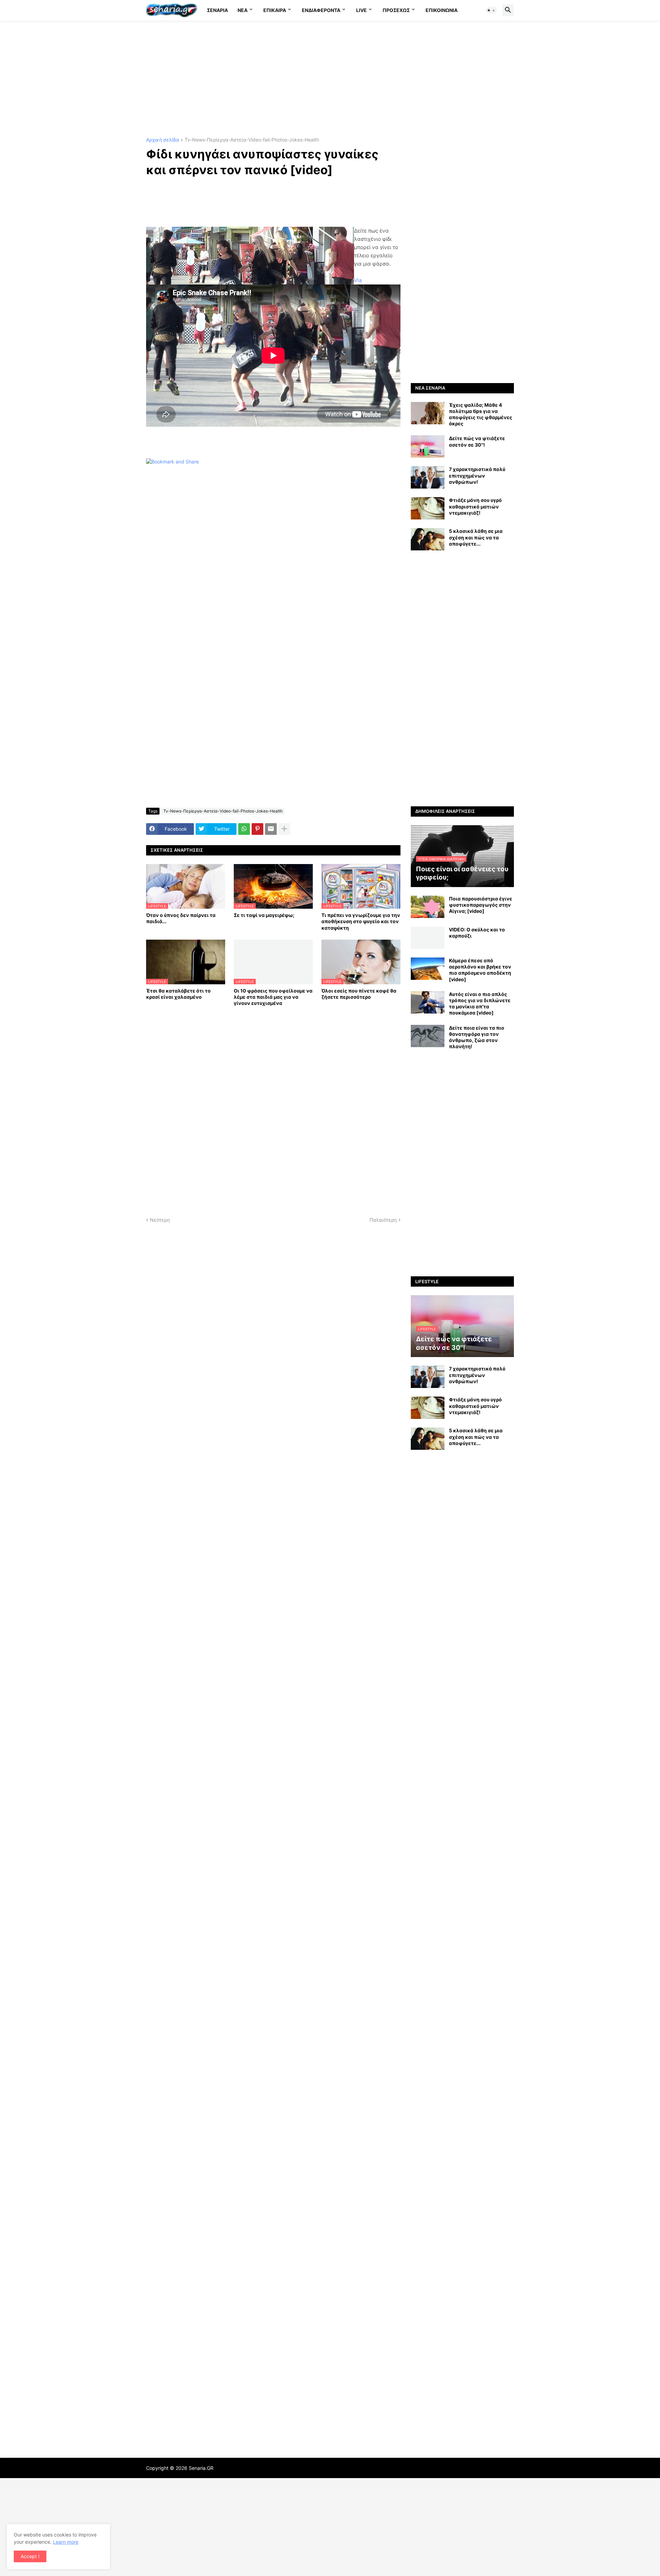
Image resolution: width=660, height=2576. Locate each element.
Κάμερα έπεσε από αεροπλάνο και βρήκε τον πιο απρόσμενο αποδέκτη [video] (480, 970)
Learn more (66, 2542)
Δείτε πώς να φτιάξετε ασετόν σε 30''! (477, 441)
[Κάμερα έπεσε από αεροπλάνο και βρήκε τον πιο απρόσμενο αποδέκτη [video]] (428, 969)
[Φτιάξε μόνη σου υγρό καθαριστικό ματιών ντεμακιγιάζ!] (428, 508)
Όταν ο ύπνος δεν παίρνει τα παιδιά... (181, 918)
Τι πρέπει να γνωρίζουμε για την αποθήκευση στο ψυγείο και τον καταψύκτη (361, 921)
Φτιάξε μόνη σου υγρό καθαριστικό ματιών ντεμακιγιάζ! (475, 506)
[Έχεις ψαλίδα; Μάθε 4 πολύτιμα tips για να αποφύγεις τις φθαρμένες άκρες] (428, 413)
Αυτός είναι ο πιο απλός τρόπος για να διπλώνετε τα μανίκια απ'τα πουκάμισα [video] (480, 1004)
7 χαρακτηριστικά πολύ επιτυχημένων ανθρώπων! (477, 475)
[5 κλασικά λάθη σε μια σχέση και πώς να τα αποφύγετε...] (428, 539)
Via (358, 280)
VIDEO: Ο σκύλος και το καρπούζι (477, 933)
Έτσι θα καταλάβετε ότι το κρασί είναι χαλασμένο (178, 994)
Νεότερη (160, 1220)
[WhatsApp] (244, 829)
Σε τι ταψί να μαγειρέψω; (264, 915)
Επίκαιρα (275, 10)
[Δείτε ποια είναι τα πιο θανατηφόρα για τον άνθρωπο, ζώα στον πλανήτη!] (428, 1036)
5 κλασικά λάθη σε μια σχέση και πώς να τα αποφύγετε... (476, 537)
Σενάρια (217, 10)
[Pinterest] (257, 829)
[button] (491, 10)
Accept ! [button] (30, 2556)
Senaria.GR (201, 2468)
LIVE (361, 10)
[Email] (271, 829)
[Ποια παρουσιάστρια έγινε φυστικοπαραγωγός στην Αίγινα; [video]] (428, 907)
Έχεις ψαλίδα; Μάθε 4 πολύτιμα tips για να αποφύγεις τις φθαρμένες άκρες (481, 414)
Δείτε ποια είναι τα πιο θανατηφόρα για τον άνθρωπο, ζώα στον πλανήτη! (477, 1037)
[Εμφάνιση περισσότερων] (284, 829)
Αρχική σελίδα (163, 140)
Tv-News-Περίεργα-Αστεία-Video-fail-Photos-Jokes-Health (252, 140)
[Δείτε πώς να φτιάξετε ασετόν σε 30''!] (428, 446)
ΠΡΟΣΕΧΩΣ (396, 10)
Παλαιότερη (383, 1220)
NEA (243, 10)
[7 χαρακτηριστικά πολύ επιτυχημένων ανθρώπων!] (428, 477)
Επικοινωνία (442, 10)
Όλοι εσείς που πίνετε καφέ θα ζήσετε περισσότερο (359, 994)
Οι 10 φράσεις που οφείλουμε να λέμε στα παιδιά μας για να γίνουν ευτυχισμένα (273, 997)
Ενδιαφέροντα (321, 10)
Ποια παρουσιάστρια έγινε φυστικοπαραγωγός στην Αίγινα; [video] (481, 905)
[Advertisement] (330, 79)
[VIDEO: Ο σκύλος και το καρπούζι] (428, 938)
